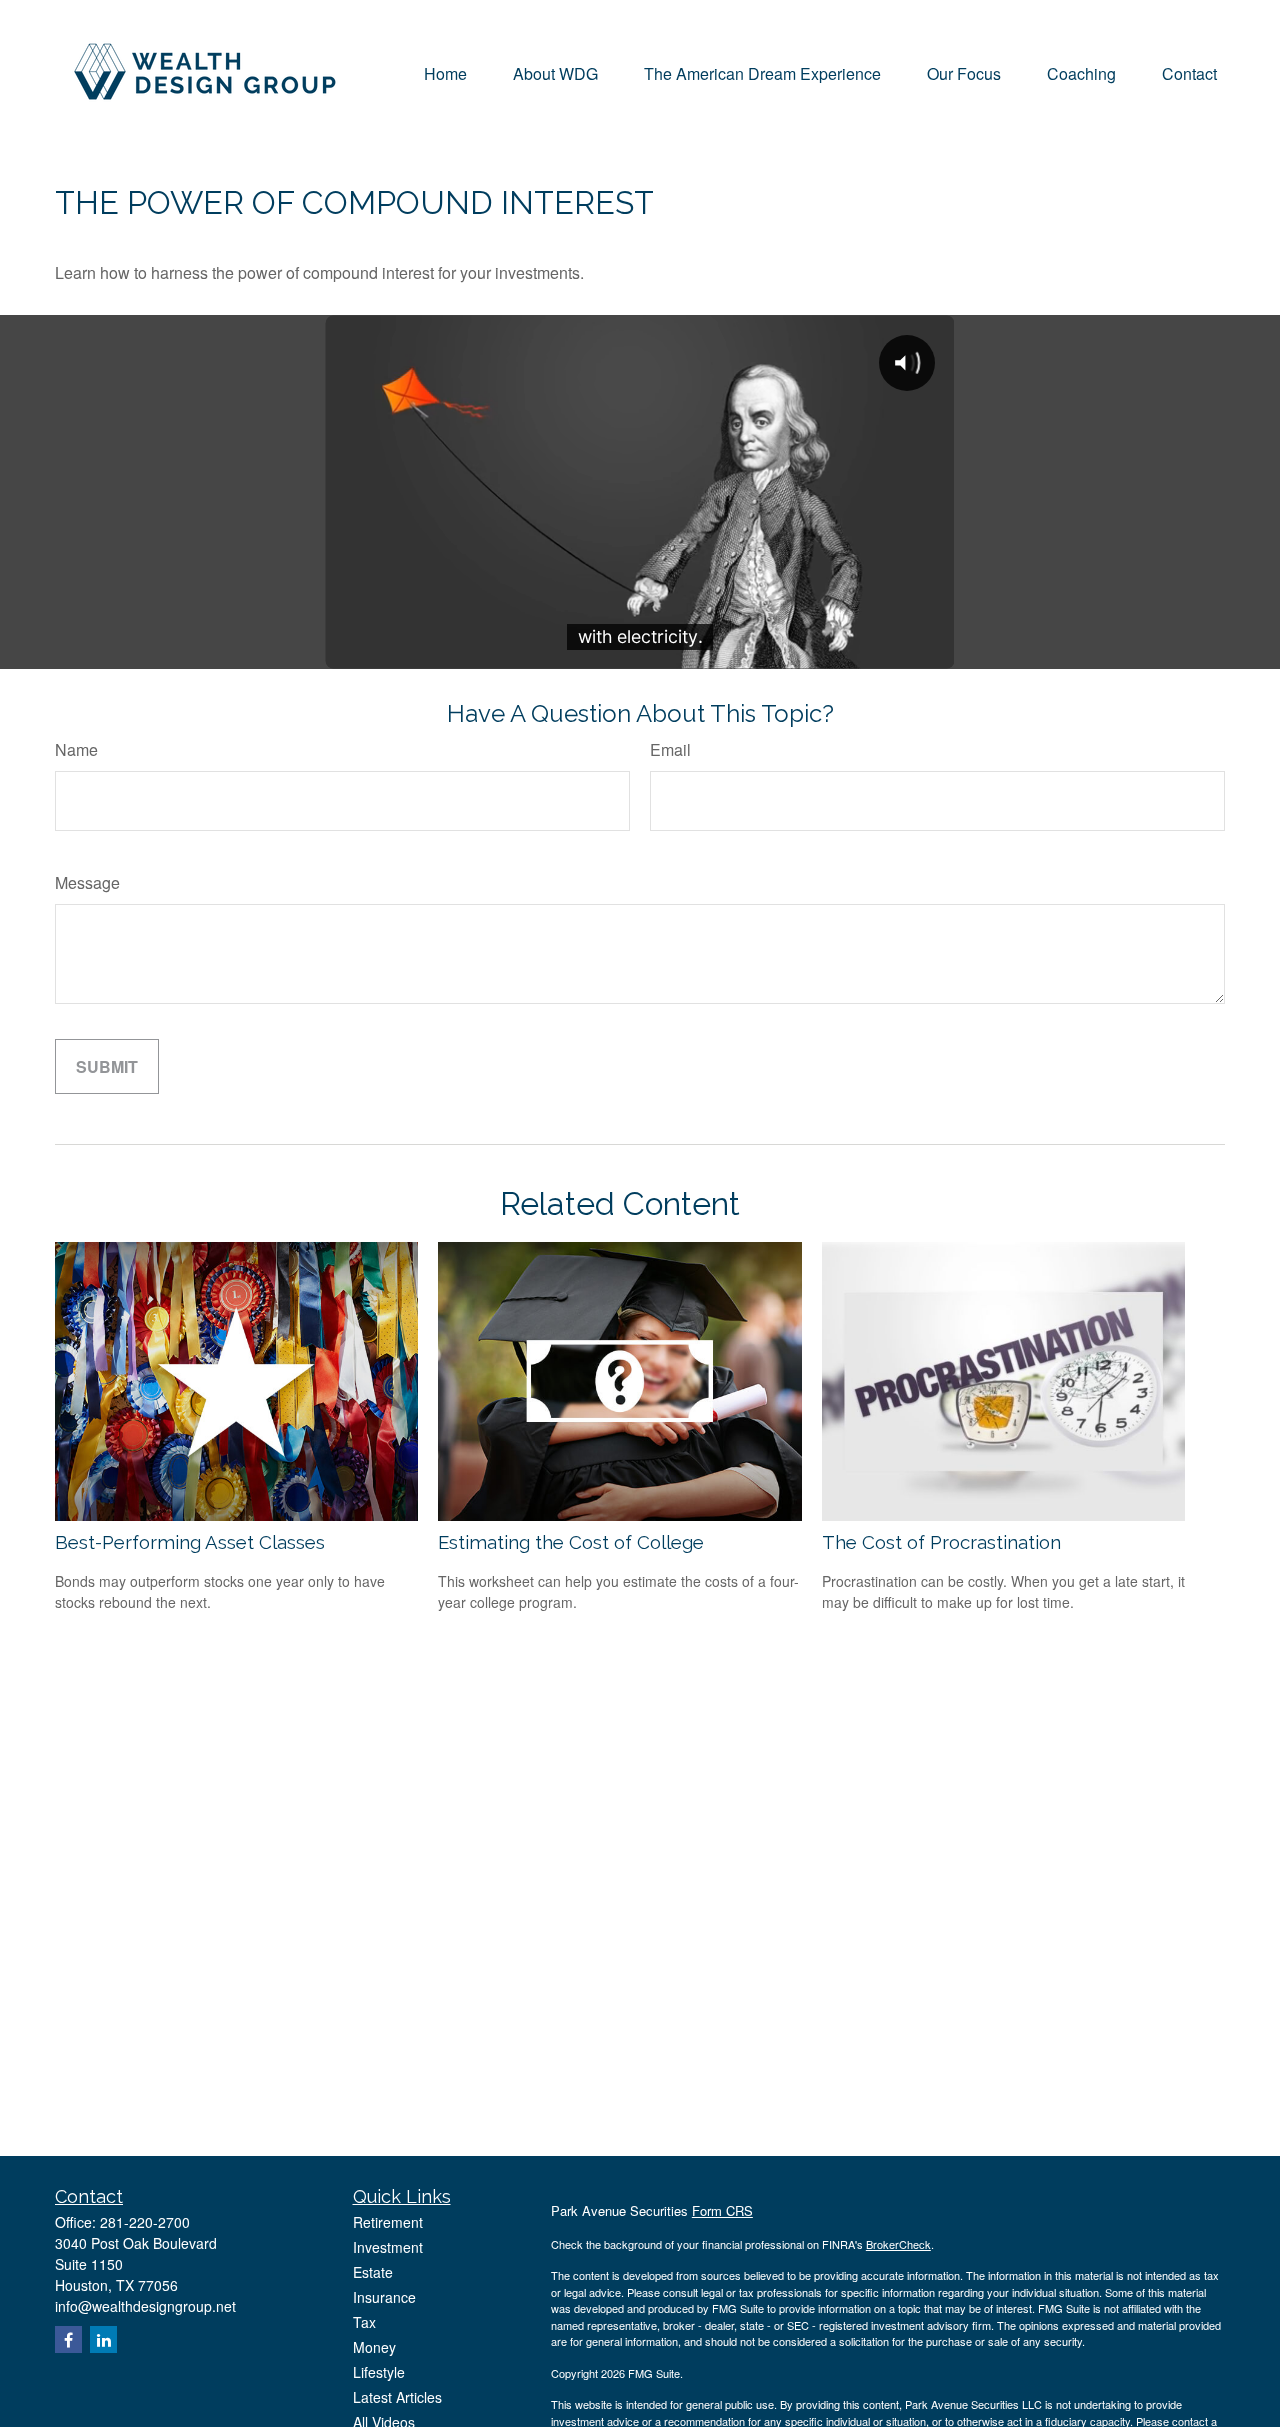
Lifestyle (379, 2372)
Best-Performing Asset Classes (190, 1542)
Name (76, 749)
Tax (364, 2322)
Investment (388, 2247)
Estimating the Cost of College (571, 1542)
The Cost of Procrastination (941, 1542)
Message (87, 882)
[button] (445, 71)
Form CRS (722, 2210)
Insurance (384, 2297)
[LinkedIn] (103, 2339)
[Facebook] (68, 2339)
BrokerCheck (898, 2244)
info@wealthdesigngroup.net (145, 2306)
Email (670, 749)
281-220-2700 (145, 2222)
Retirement (388, 2222)
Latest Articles (397, 2397)
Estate (373, 2272)
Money (374, 2347)
